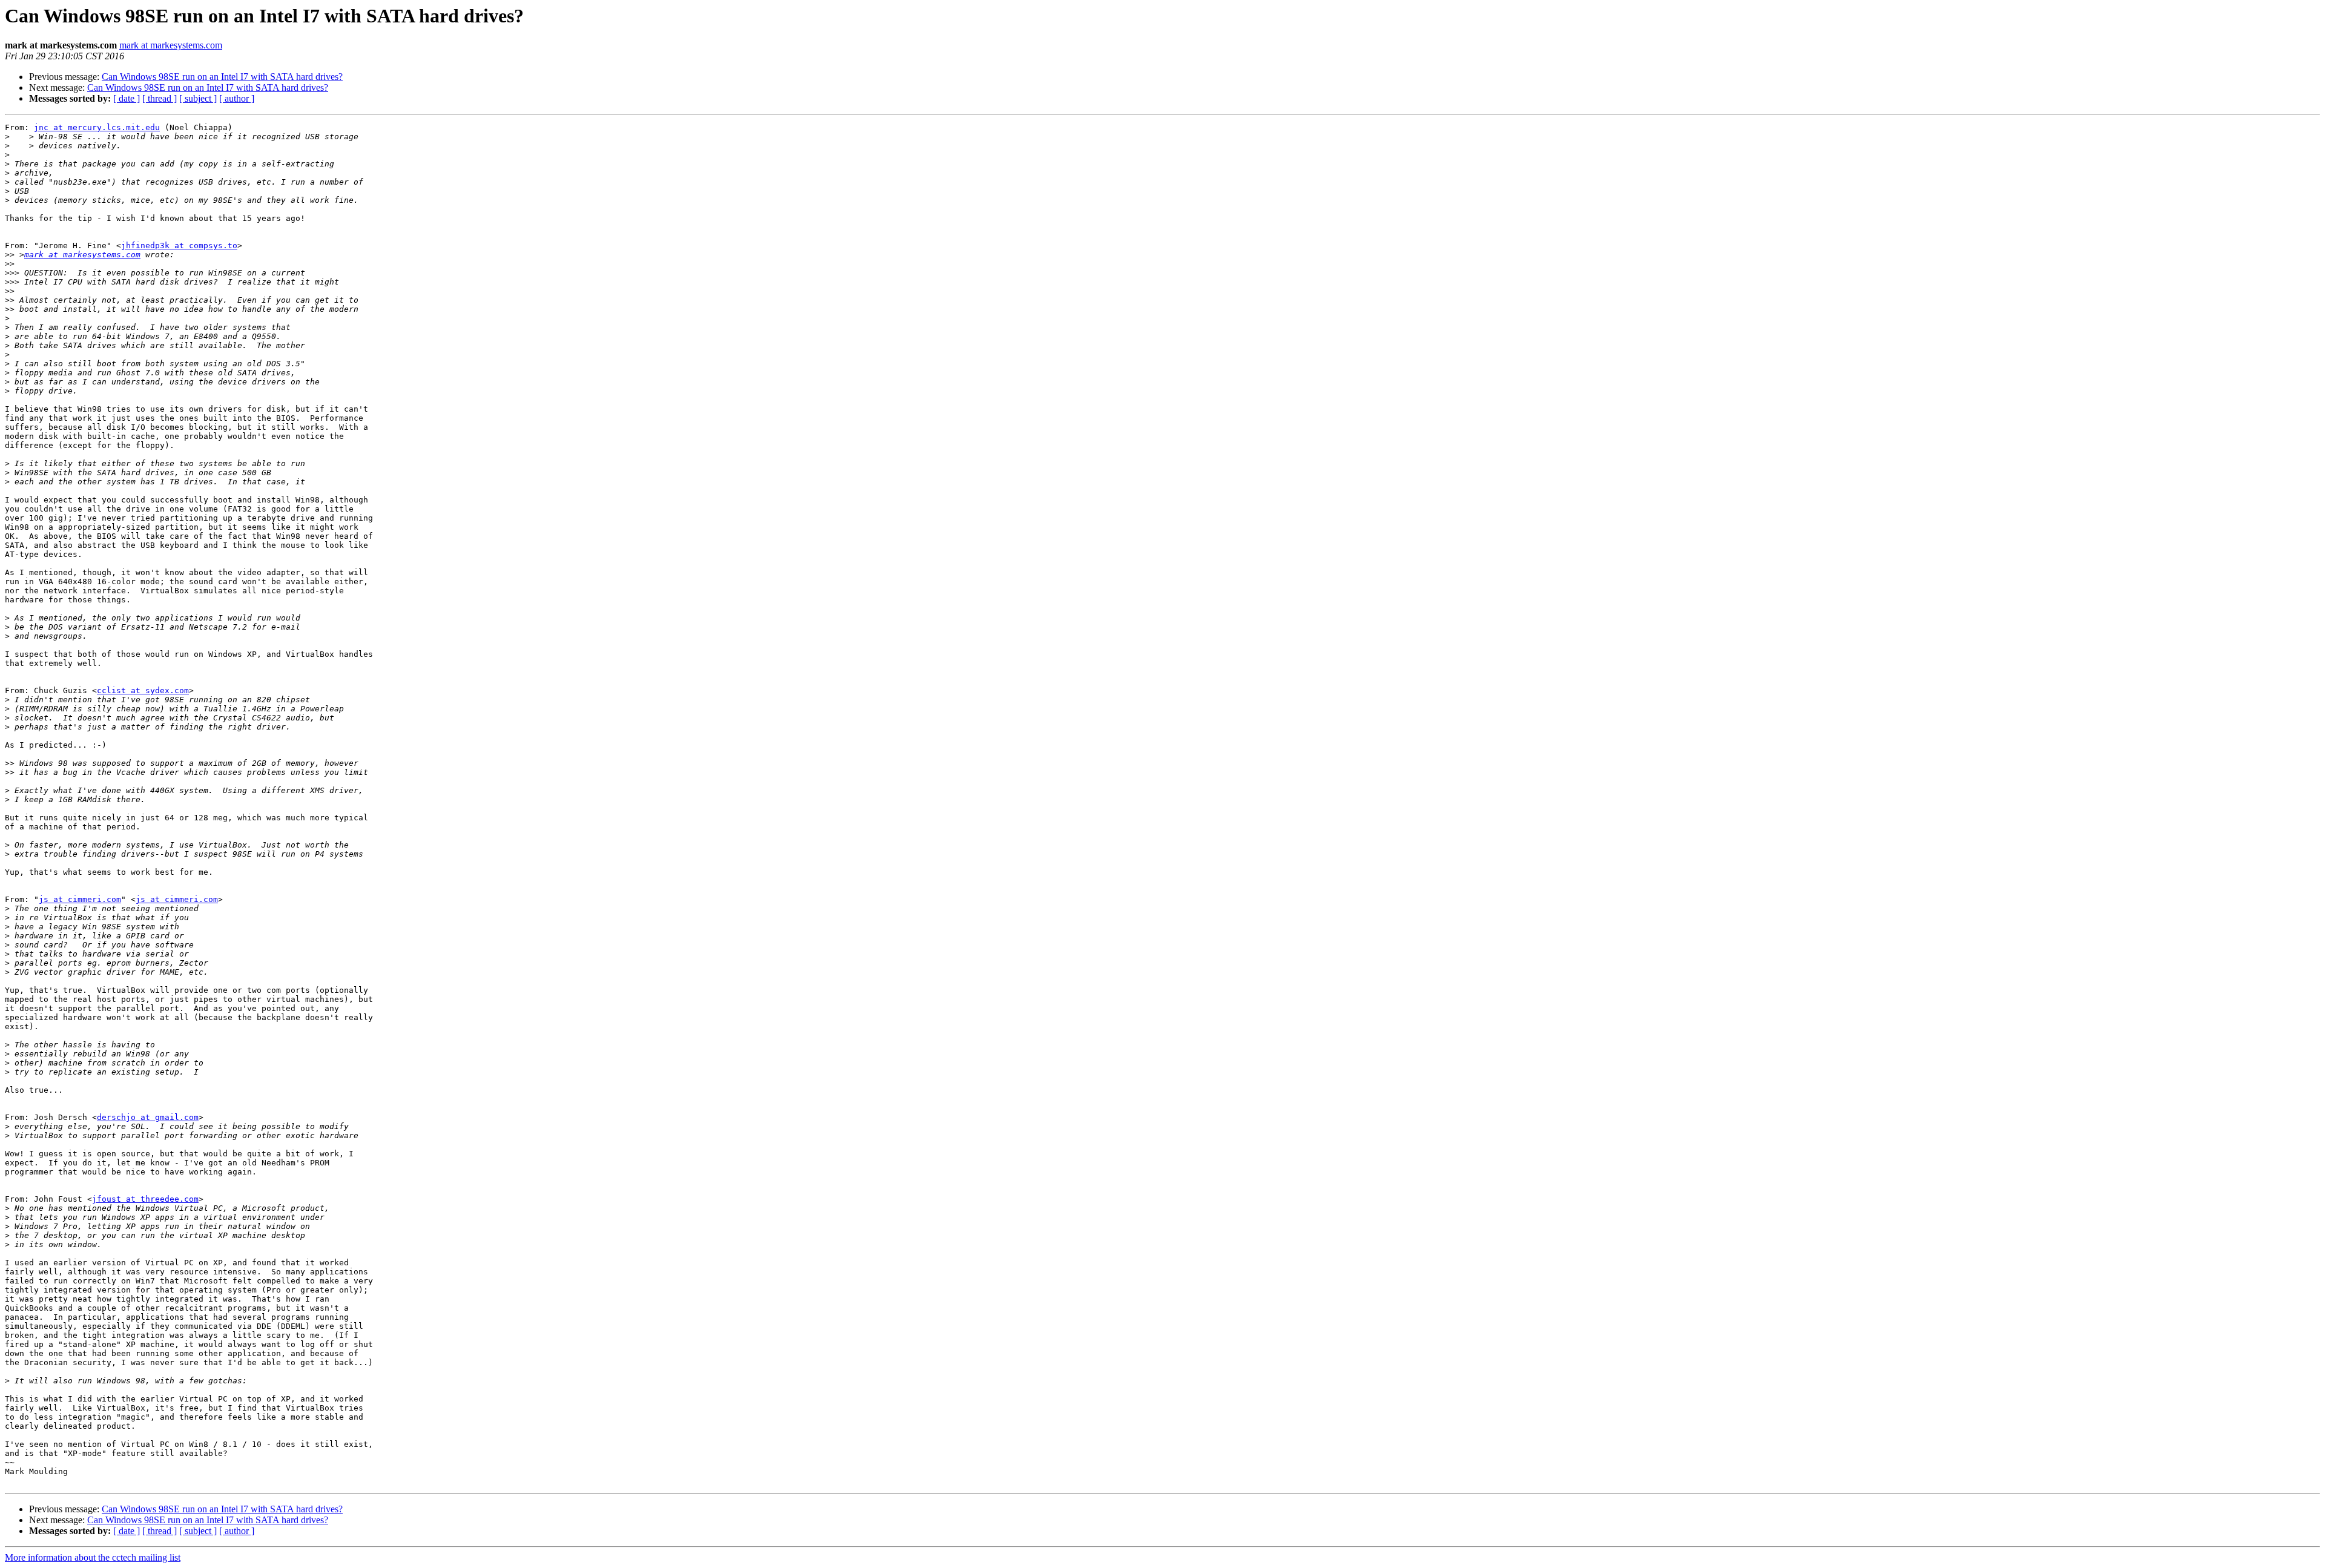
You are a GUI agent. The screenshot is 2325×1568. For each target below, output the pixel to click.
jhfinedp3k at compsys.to (179, 245)
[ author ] (237, 98)
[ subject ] (198, 98)
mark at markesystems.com (171, 45)
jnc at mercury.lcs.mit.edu (97, 127)
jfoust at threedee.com (145, 1199)
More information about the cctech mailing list (93, 1557)
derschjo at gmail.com (148, 1117)
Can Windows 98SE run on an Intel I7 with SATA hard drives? (222, 77)
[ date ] (127, 98)
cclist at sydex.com (143, 690)
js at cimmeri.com (80, 899)
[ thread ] (160, 98)
